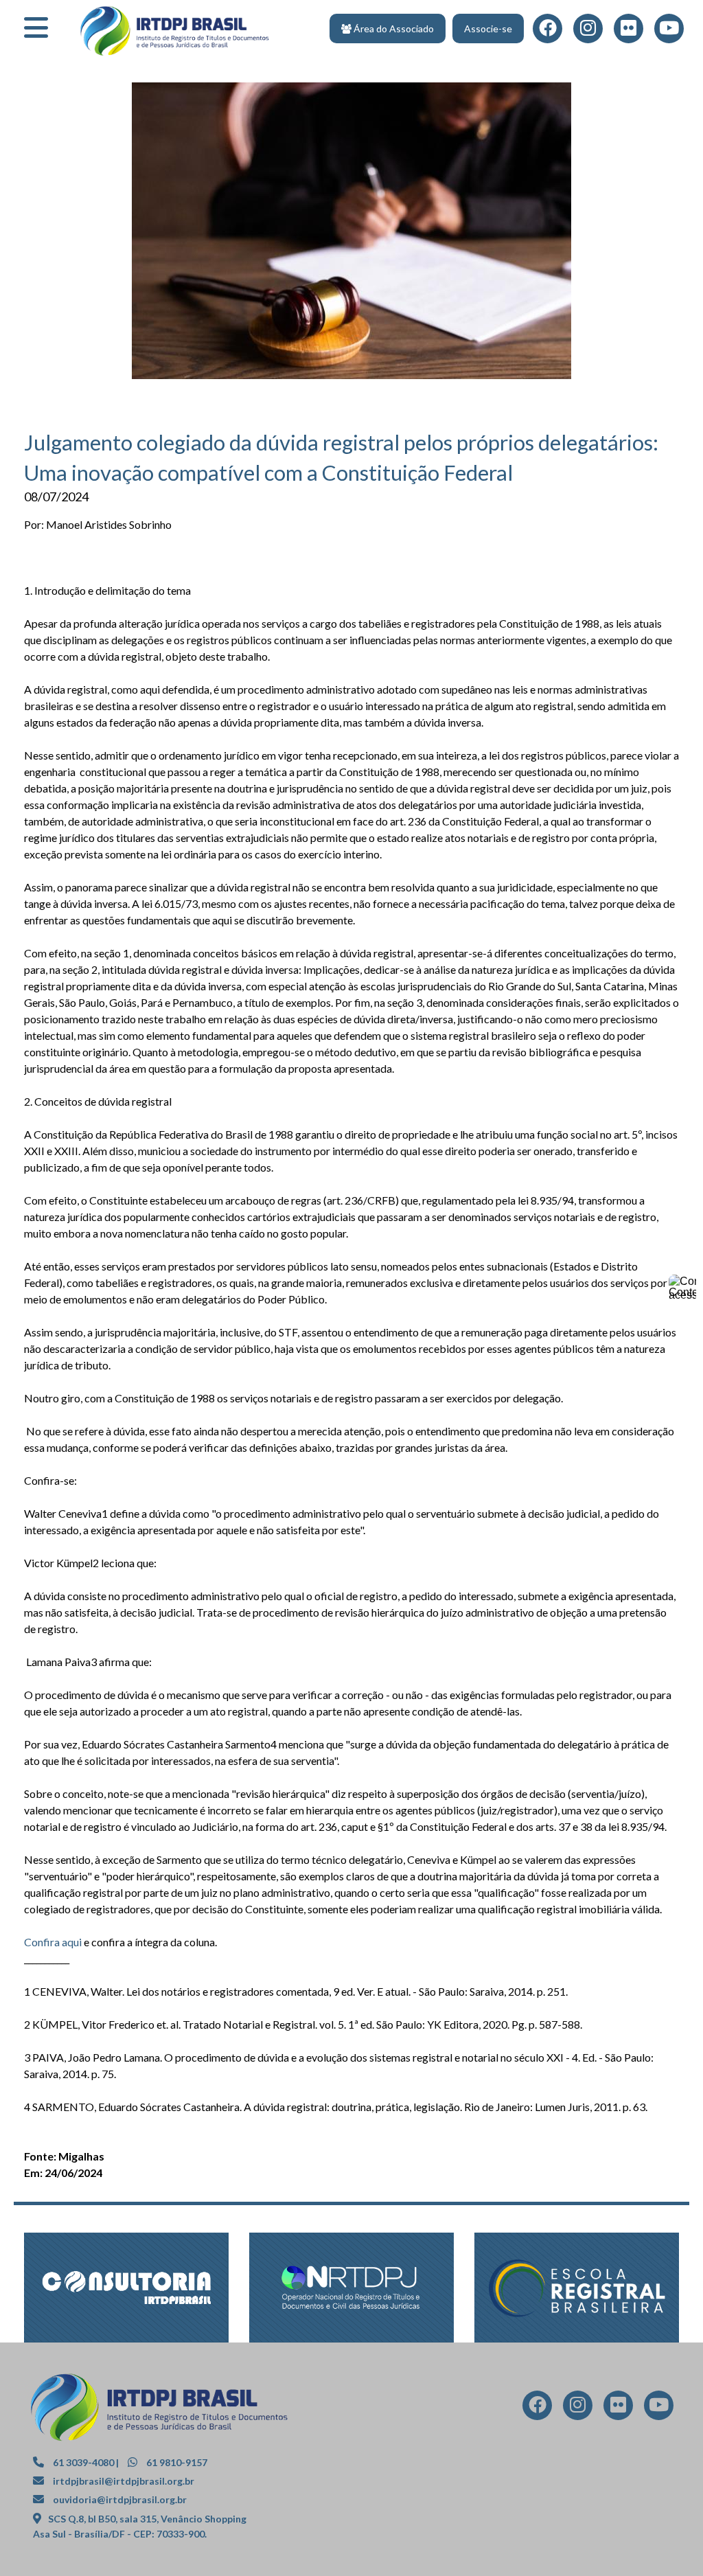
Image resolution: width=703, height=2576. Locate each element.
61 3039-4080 (82, 2462)
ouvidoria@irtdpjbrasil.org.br (120, 2499)
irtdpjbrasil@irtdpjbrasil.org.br (124, 2481)
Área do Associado (393, 29)
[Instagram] (578, 2404)
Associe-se (488, 29)
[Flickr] (629, 27)
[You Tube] (659, 2404)
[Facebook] (538, 2404)
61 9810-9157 (176, 2462)
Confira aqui (53, 1942)
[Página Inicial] (175, 26)
